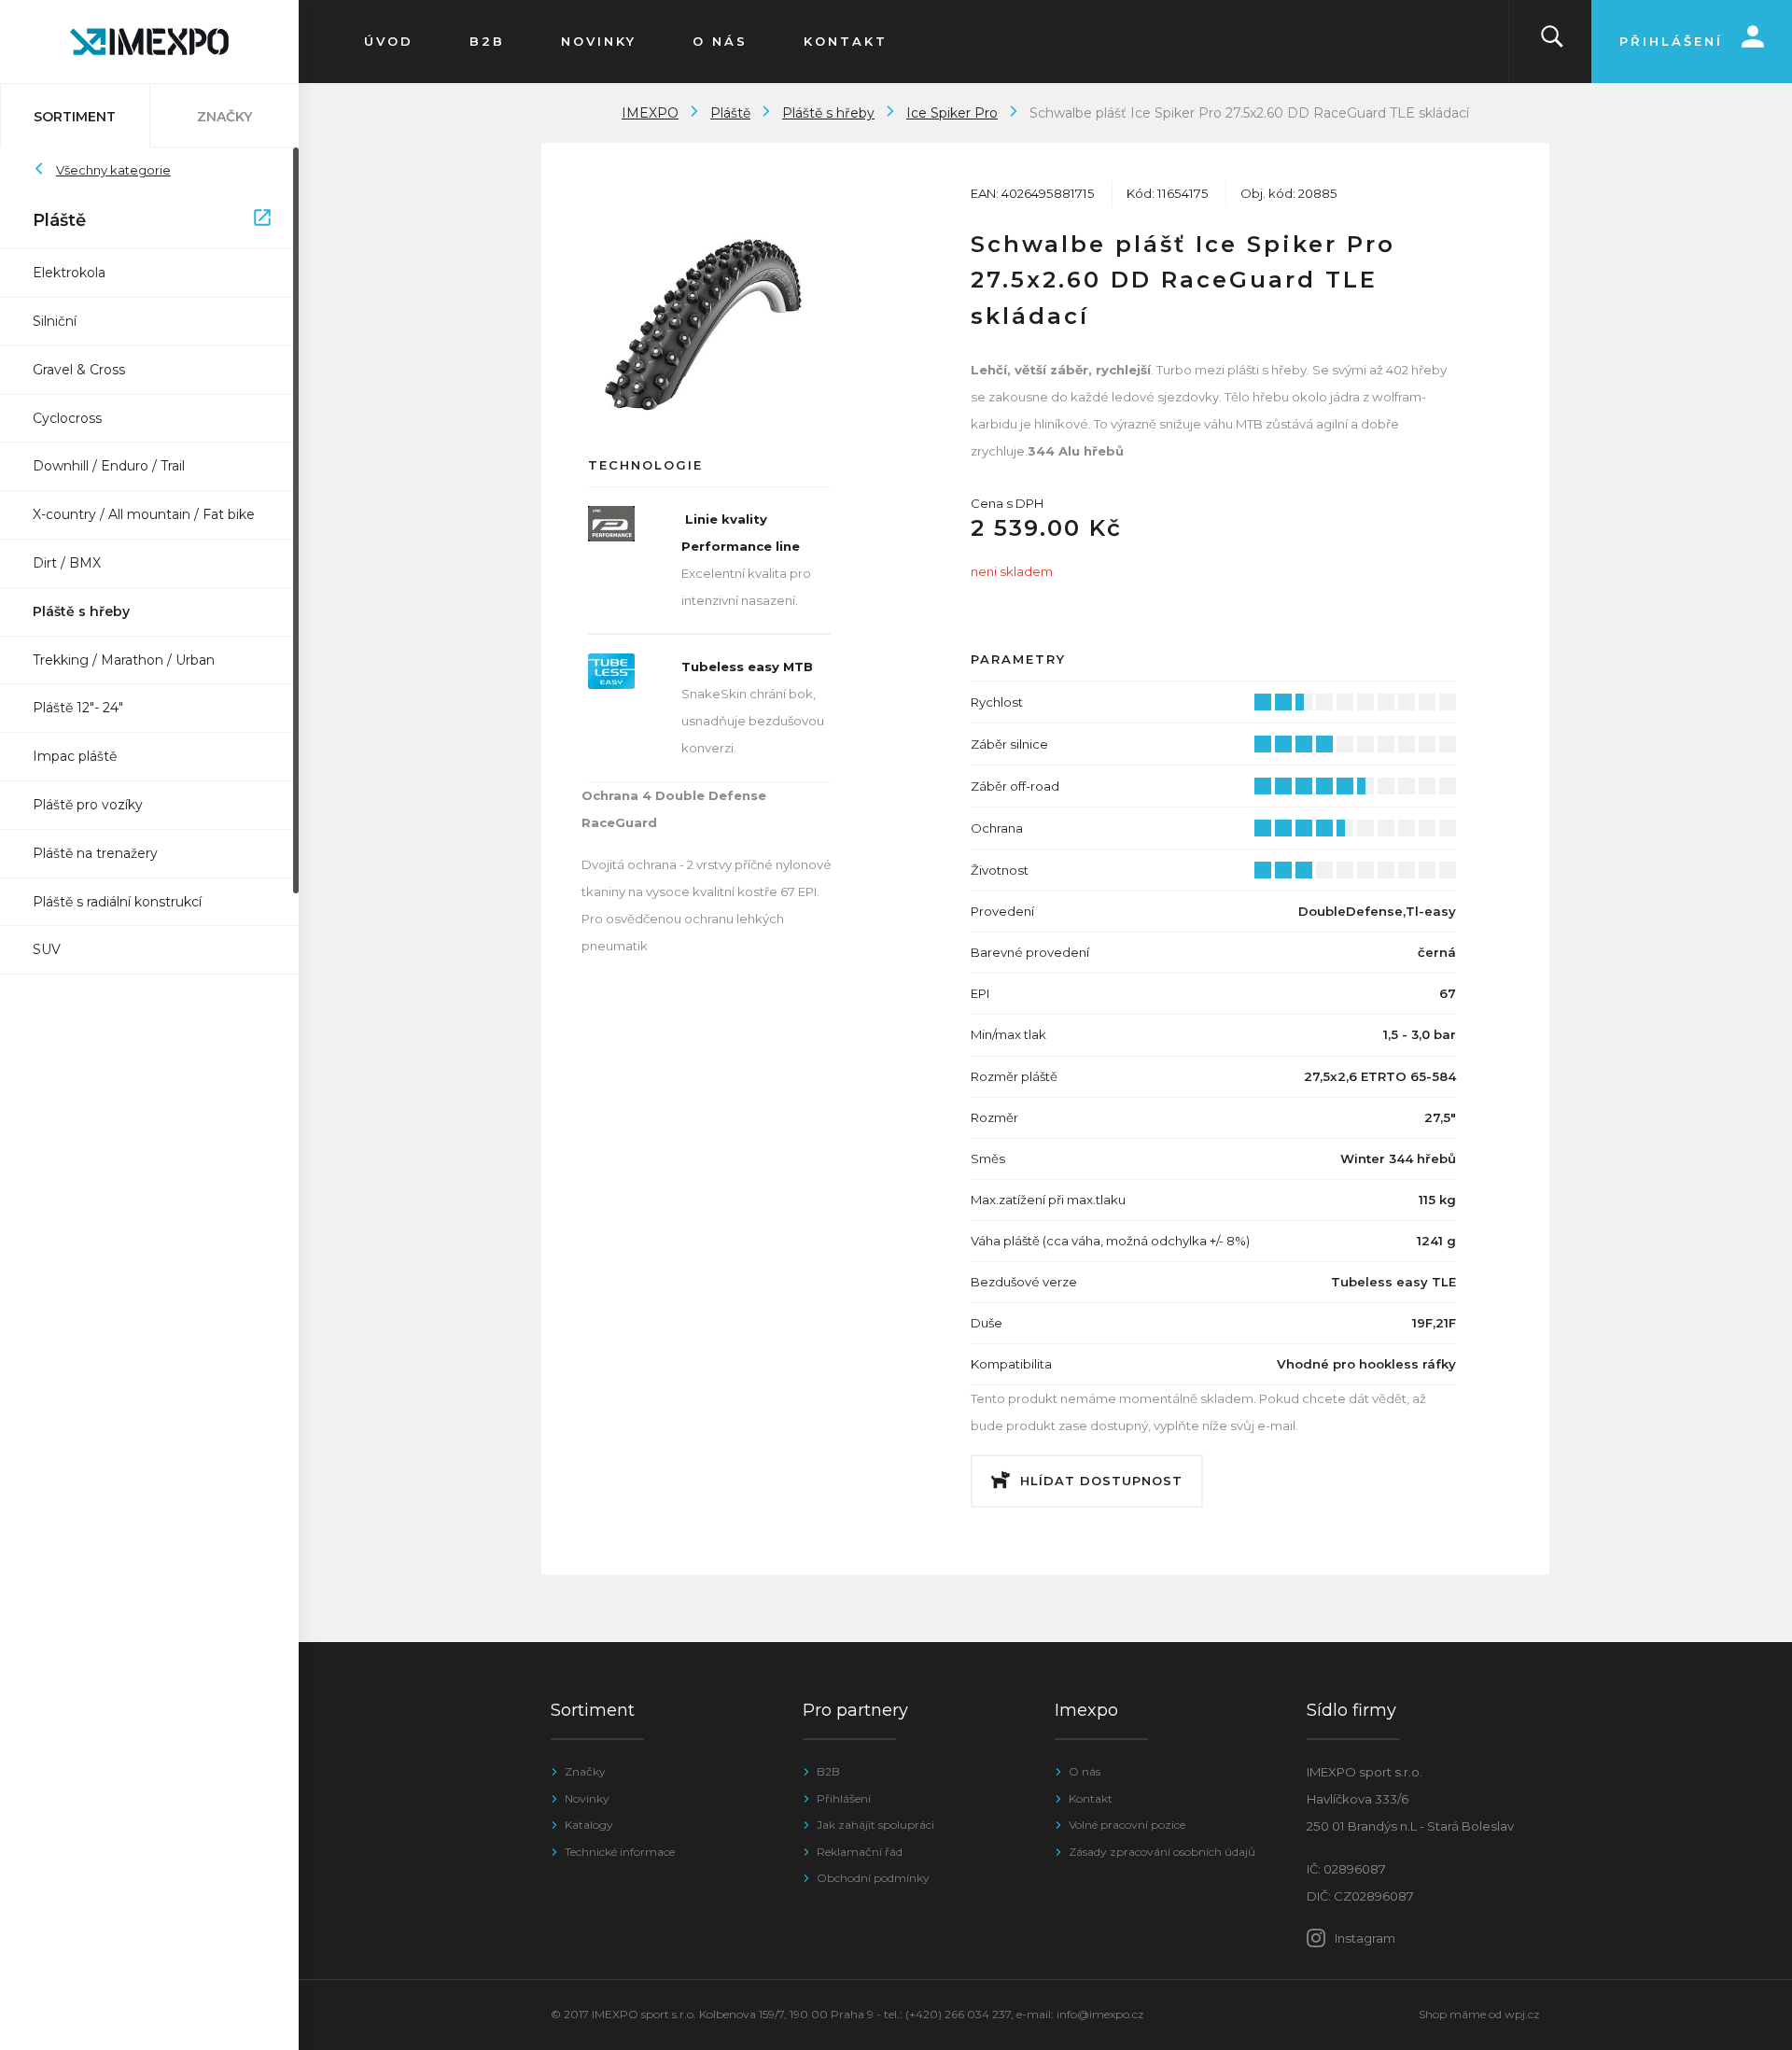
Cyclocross (67, 418)
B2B (828, 1771)
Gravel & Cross (79, 370)
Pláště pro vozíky (88, 805)
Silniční (55, 321)
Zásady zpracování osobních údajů (1162, 1852)
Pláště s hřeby (81, 611)
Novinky (587, 1798)
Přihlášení (844, 1798)
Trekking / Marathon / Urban (124, 660)
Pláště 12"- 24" (78, 708)
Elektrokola (69, 273)
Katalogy (589, 1825)
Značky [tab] (224, 117)
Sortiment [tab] (75, 117)
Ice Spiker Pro (952, 113)
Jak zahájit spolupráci (875, 1825)
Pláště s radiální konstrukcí (117, 902)
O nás (1085, 1771)
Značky (585, 1771)
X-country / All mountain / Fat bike (144, 514)
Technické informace (620, 1852)
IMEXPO (650, 113)
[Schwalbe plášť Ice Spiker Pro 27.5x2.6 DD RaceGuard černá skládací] (709, 324)
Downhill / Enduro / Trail (109, 466)
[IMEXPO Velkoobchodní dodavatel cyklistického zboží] (149, 42)
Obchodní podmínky (873, 1878)
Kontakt (1091, 1798)
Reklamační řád (860, 1852)
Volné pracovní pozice (1127, 1825)
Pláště (140, 220)
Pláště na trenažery (95, 853)
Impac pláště (75, 756)
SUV (47, 949)
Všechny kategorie (113, 170)
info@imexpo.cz (1100, 2014)
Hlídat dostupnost (1101, 1481)
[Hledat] (1552, 42)
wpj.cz (1522, 2014)
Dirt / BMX (67, 563)
